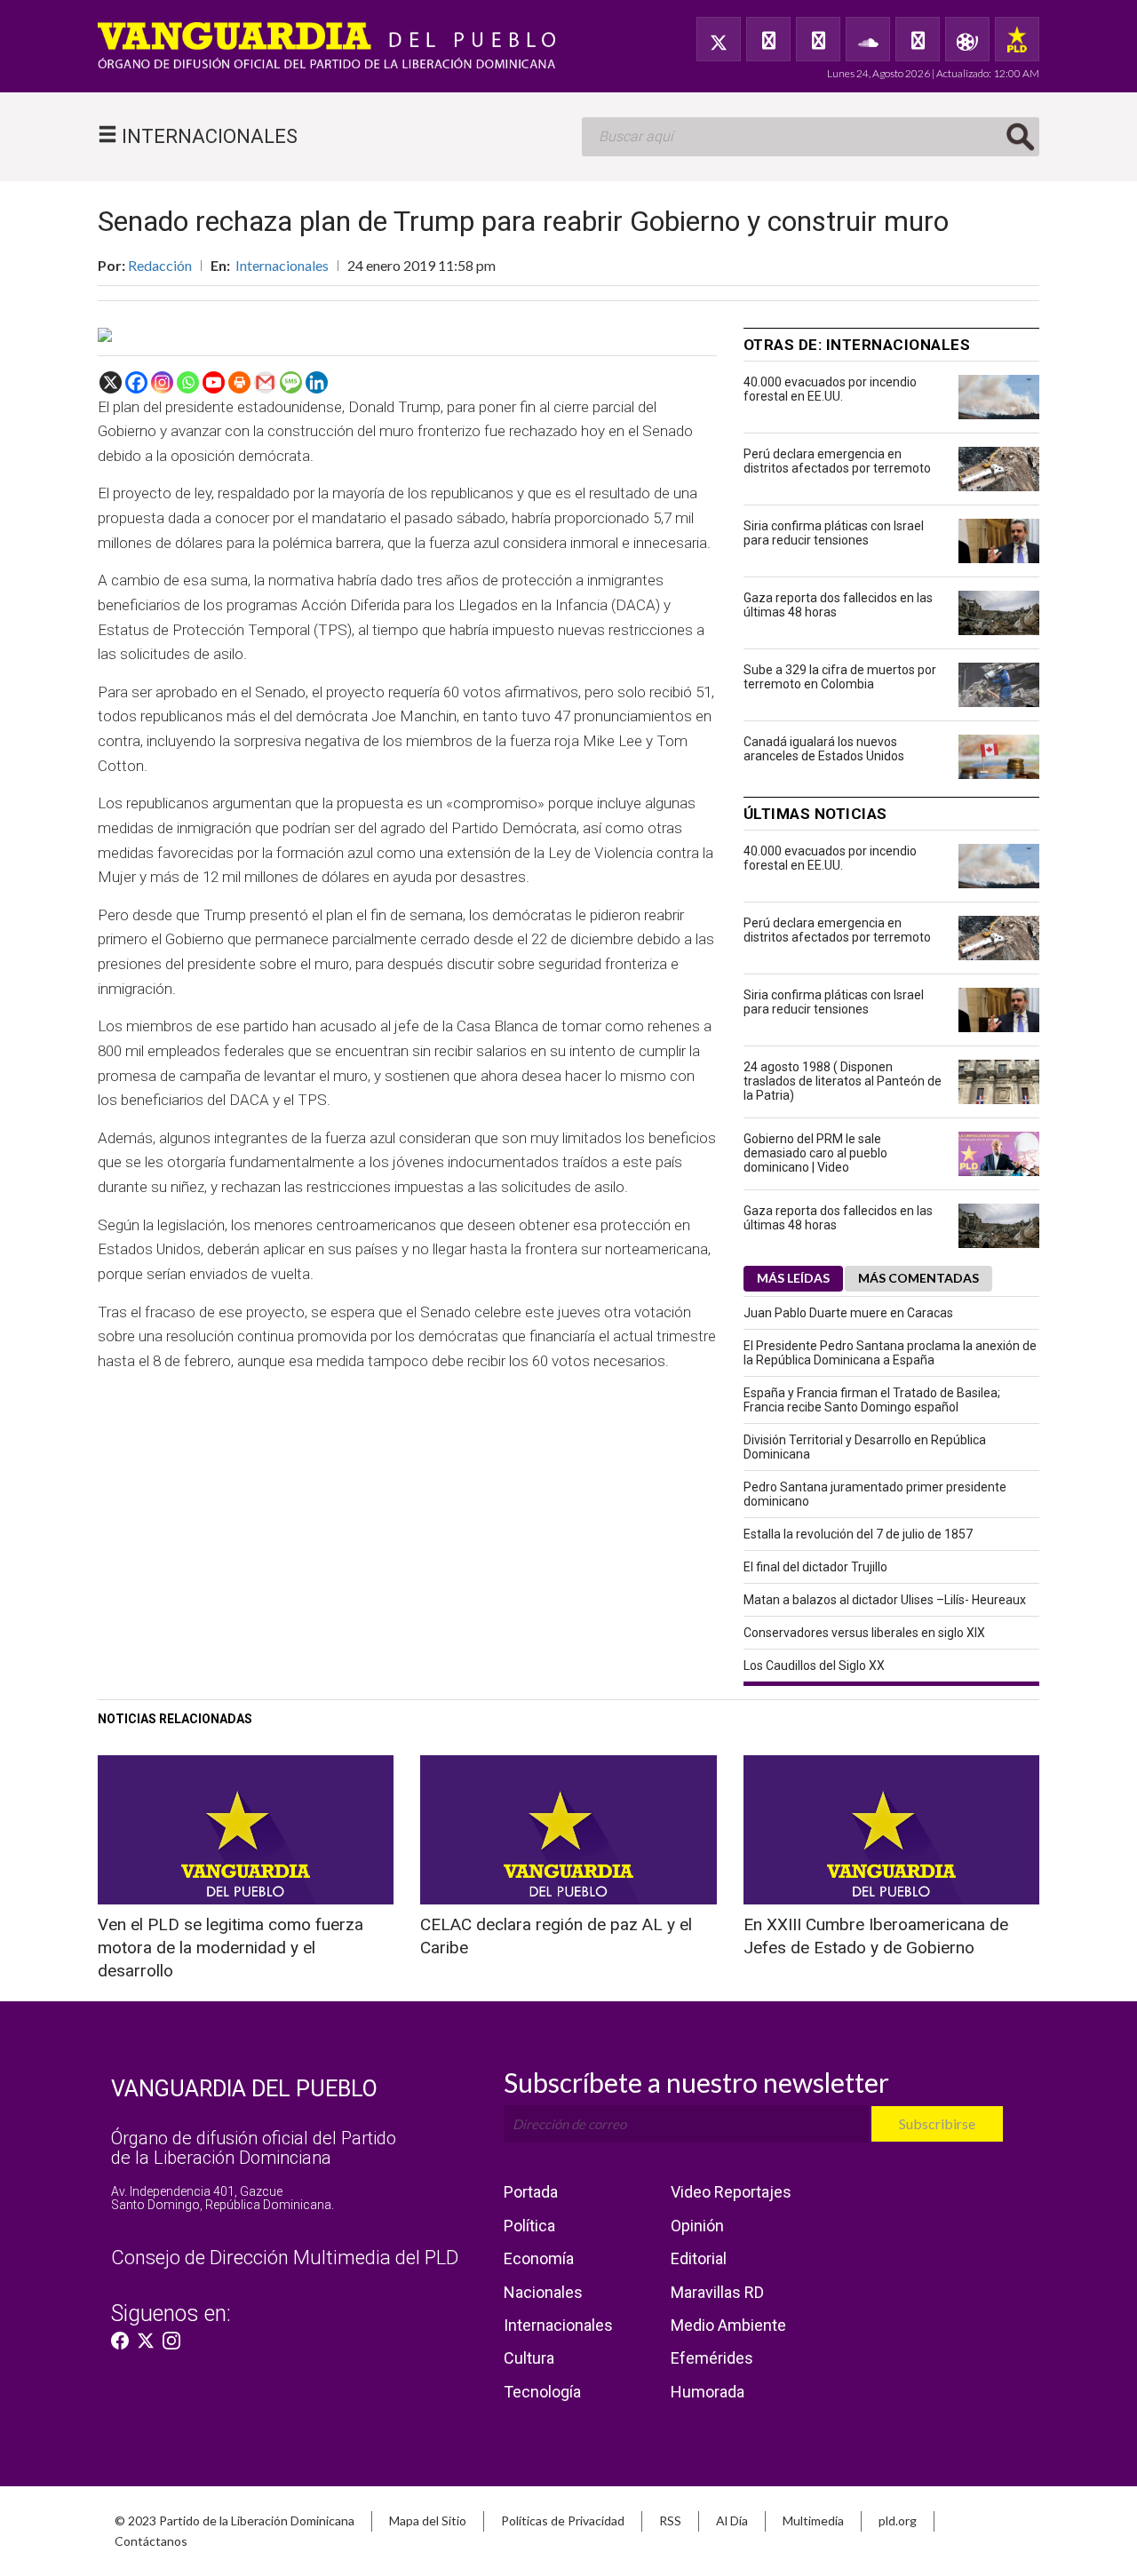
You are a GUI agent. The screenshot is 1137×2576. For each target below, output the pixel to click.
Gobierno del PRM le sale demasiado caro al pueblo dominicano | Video (815, 1153)
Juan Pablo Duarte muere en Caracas (848, 1313)
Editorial (699, 2258)
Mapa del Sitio (428, 2520)
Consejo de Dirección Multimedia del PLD (285, 2258)
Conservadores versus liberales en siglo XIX (864, 1633)
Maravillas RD (717, 2292)
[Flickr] (918, 39)
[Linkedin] (317, 382)
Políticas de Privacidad (563, 2520)
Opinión (697, 2226)
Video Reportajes (731, 2192)
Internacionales (282, 265)
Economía (539, 2258)
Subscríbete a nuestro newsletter (696, 2082)
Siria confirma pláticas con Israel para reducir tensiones (834, 533)
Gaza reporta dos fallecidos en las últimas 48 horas (838, 605)
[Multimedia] (967, 39)
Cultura (529, 2358)
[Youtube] (214, 382)
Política (529, 2226)
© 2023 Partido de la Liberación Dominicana (235, 2520)
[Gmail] (265, 382)
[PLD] (1017, 39)
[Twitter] (719, 39)
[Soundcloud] (868, 39)
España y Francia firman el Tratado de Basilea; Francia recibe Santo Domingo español (872, 1400)
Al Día (732, 2520)
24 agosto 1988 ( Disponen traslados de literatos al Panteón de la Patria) (843, 1081)
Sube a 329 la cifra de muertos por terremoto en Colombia (840, 677)
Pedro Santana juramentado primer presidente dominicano (875, 1494)
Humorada (708, 2392)
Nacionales (543, 2292)
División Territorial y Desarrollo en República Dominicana (865, 1447)
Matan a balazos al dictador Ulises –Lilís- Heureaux (885, 1600)
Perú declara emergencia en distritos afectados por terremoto (837, 461)
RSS (670, 2520)
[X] (111, 382)
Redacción (160, 265)
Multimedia (813, 2520)
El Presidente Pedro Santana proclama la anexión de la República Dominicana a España (890, 1353)
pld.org (898, 2520)
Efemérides (712, 2358)
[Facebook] (768, 39)
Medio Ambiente (728, 2325)
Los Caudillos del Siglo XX (814, 1666)
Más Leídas (793, 1278)
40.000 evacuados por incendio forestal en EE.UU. (830, 389)
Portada (531, 2192)
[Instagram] (162, 382)
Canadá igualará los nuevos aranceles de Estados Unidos (824, 749)
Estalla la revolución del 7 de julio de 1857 (858, 1534)
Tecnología (542, 2392)
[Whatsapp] (188, 382)
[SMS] (291, 382)
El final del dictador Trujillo (815, 1567)
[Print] (239, 382)
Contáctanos (151, 2541)
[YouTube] (818, 39)
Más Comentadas (918, 1278)
